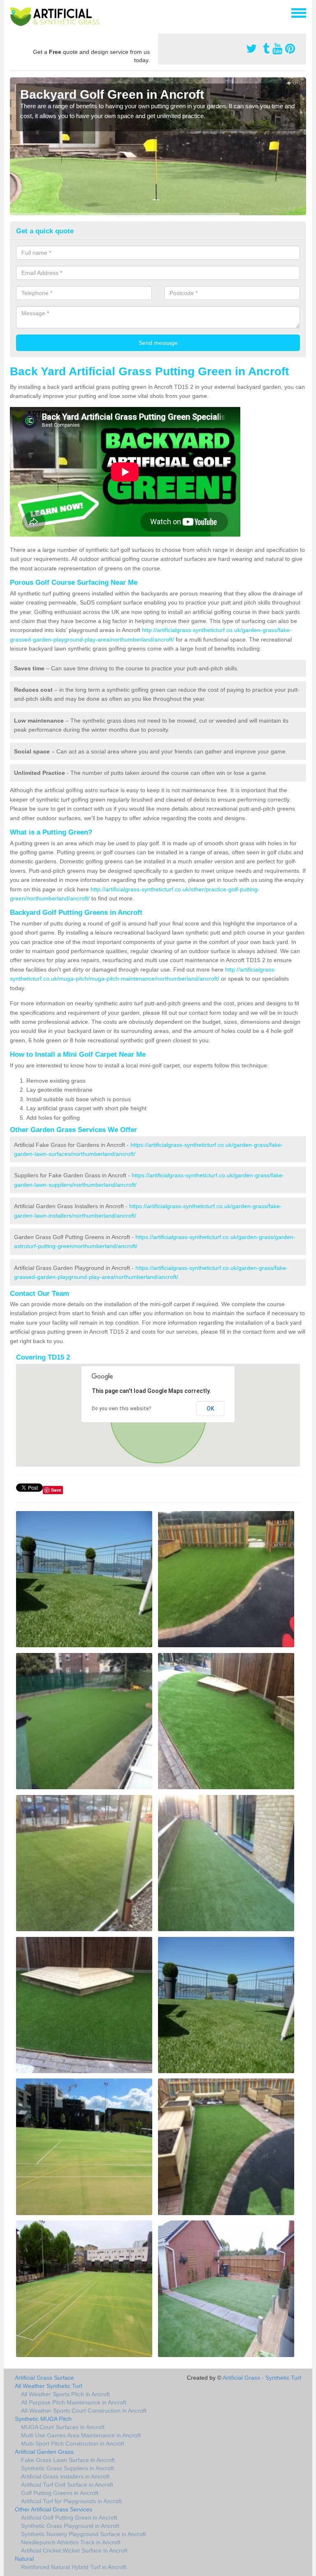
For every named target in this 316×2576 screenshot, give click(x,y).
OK (210, 1409)
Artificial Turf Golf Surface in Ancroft (67, 2485)
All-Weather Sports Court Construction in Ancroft (84, 2411)
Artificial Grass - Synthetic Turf (262, 2378)
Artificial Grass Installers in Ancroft (65, 2476)
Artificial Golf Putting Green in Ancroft (69, 2518)
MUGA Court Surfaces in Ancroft (63, 2427)
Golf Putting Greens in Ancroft (60, 2493)
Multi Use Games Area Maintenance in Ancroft (81, 2435)
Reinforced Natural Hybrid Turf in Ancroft (74, 2567)
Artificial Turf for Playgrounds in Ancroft (71, 2501)
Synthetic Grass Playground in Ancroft (70, 2526)
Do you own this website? (122, 1409)
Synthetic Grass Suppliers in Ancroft (67, 2468)
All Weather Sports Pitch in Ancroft (65, 2394)
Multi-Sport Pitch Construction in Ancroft (73, 2443)
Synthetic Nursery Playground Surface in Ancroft (84, 2534)
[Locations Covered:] (14, 12)
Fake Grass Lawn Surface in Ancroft (68, 2460)
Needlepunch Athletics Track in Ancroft (71, 2542)
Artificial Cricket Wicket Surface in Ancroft (74, 2550)
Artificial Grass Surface (44, 2378)
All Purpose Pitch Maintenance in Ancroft (74, 2402)
